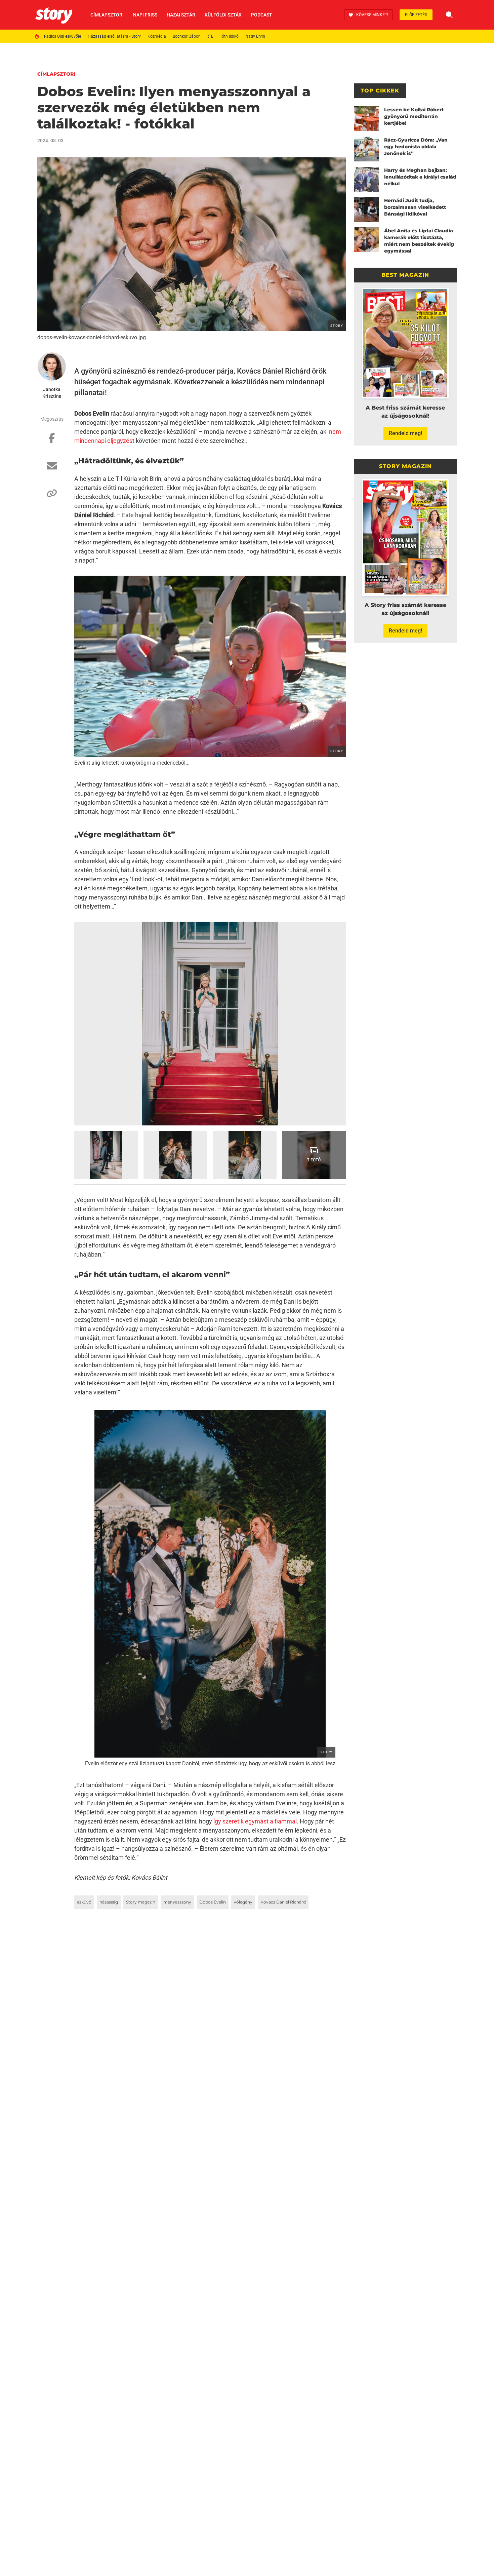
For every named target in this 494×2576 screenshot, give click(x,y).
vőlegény (243, 1902)
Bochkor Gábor (186, 36)
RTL (210, 36)
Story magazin (141, 1902)
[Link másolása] (52, 497)
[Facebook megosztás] (52, 441)
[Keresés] (449, 15)
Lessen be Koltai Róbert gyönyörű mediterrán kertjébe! (414, 116)
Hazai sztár (181, 15)
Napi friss (145, 15)
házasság (109, 1902)
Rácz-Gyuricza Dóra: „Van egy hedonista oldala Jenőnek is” (416, 147)
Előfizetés (416, 15)
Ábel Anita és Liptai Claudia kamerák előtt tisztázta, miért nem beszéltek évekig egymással (419, 241)
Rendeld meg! (405, 433)
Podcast (262, 15)
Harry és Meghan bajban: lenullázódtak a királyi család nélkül (420, 177)
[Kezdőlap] (54, 15)
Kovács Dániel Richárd (283, 1902)
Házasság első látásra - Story (114, 36)
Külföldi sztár (223, 15)
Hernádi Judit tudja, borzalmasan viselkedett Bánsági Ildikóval (415, 207)
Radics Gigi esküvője (63, 36)
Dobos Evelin (213, 1902)
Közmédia (157, 36)
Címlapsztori (107, 15)
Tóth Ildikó (229, 36)
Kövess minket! (372, 15)
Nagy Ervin (255, 36)
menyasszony (177, 1902)
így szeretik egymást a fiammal (255, 1821)
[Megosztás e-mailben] (52, 469)
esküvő (84, 1902)
